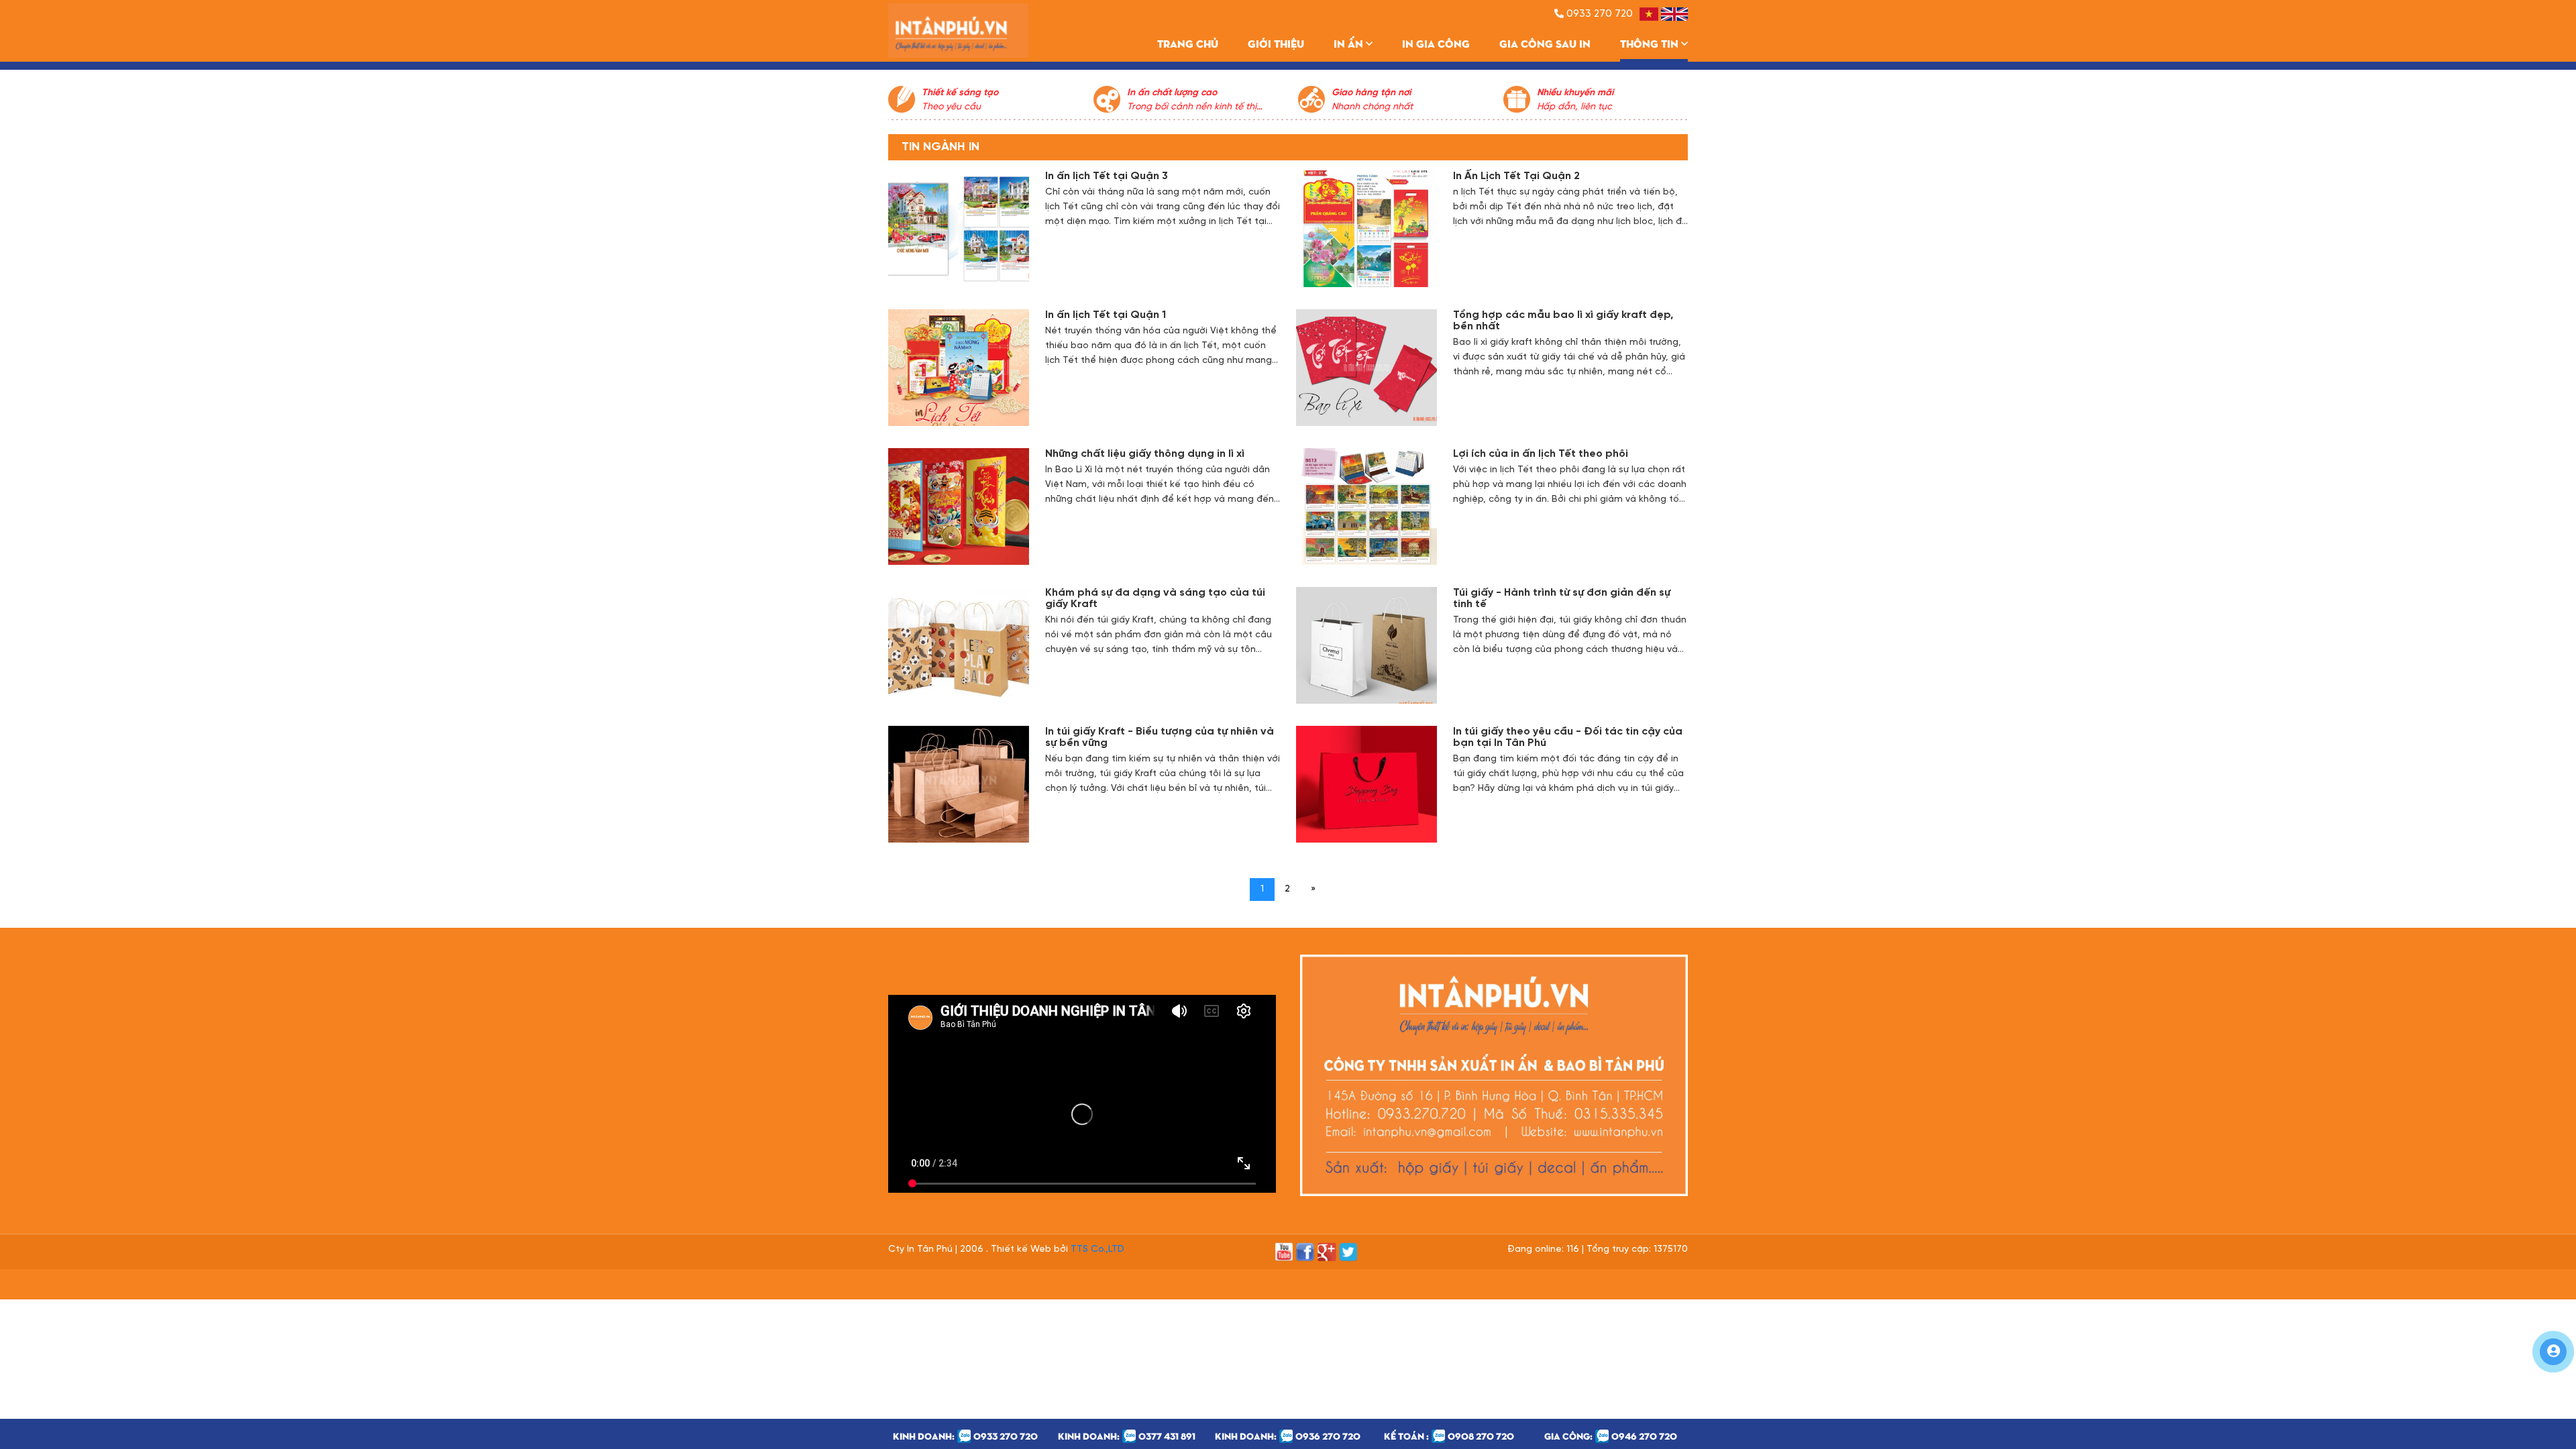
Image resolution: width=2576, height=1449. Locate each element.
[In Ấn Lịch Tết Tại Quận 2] (1366, 229)
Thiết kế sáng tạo (960, 93)
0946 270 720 (1644, 1436)
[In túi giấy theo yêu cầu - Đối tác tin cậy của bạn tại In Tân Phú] (1366, 785)
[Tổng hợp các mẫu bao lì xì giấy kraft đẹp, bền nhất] (1366, 368)
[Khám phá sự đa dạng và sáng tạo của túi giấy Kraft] (959, 646)
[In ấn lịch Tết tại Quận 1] (959, 368)
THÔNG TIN (1651, 43)
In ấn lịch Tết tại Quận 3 (1107, 176)
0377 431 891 (1167, 1436)
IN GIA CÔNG (1436, 43)
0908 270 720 (1481, 1436)
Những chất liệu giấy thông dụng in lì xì (1145, 454)
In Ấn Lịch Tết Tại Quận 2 (1516, 176)
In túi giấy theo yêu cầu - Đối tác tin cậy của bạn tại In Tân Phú (1568, 737)
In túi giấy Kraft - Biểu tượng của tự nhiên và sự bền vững (1160, 737)
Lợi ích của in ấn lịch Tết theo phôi (1541, 454)
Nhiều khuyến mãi (1575, 93)
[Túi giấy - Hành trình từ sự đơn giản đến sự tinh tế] (1366, 646)
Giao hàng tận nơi (1371, 93)
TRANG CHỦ (1188, 43)
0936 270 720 (1328, 1436)
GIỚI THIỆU (1276, 43)
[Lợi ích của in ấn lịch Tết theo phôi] (1366, 507)
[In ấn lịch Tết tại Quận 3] (959, 229)
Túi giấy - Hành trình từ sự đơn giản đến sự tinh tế (1562, 598)
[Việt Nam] (1649, 14)
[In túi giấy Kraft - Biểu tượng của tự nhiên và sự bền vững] (959, 785)
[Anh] (1674, 14)
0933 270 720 (1006, 1436)
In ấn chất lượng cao (1172, 93)
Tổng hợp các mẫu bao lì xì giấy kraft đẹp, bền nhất (1563, 321)
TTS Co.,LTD (1097, 1249)
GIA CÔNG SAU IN (1545, 43)
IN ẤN (1350, 43)
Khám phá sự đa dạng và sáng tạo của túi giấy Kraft (1155, 598)
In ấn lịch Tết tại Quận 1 (1106, 315)
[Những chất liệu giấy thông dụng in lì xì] (959, 507)
